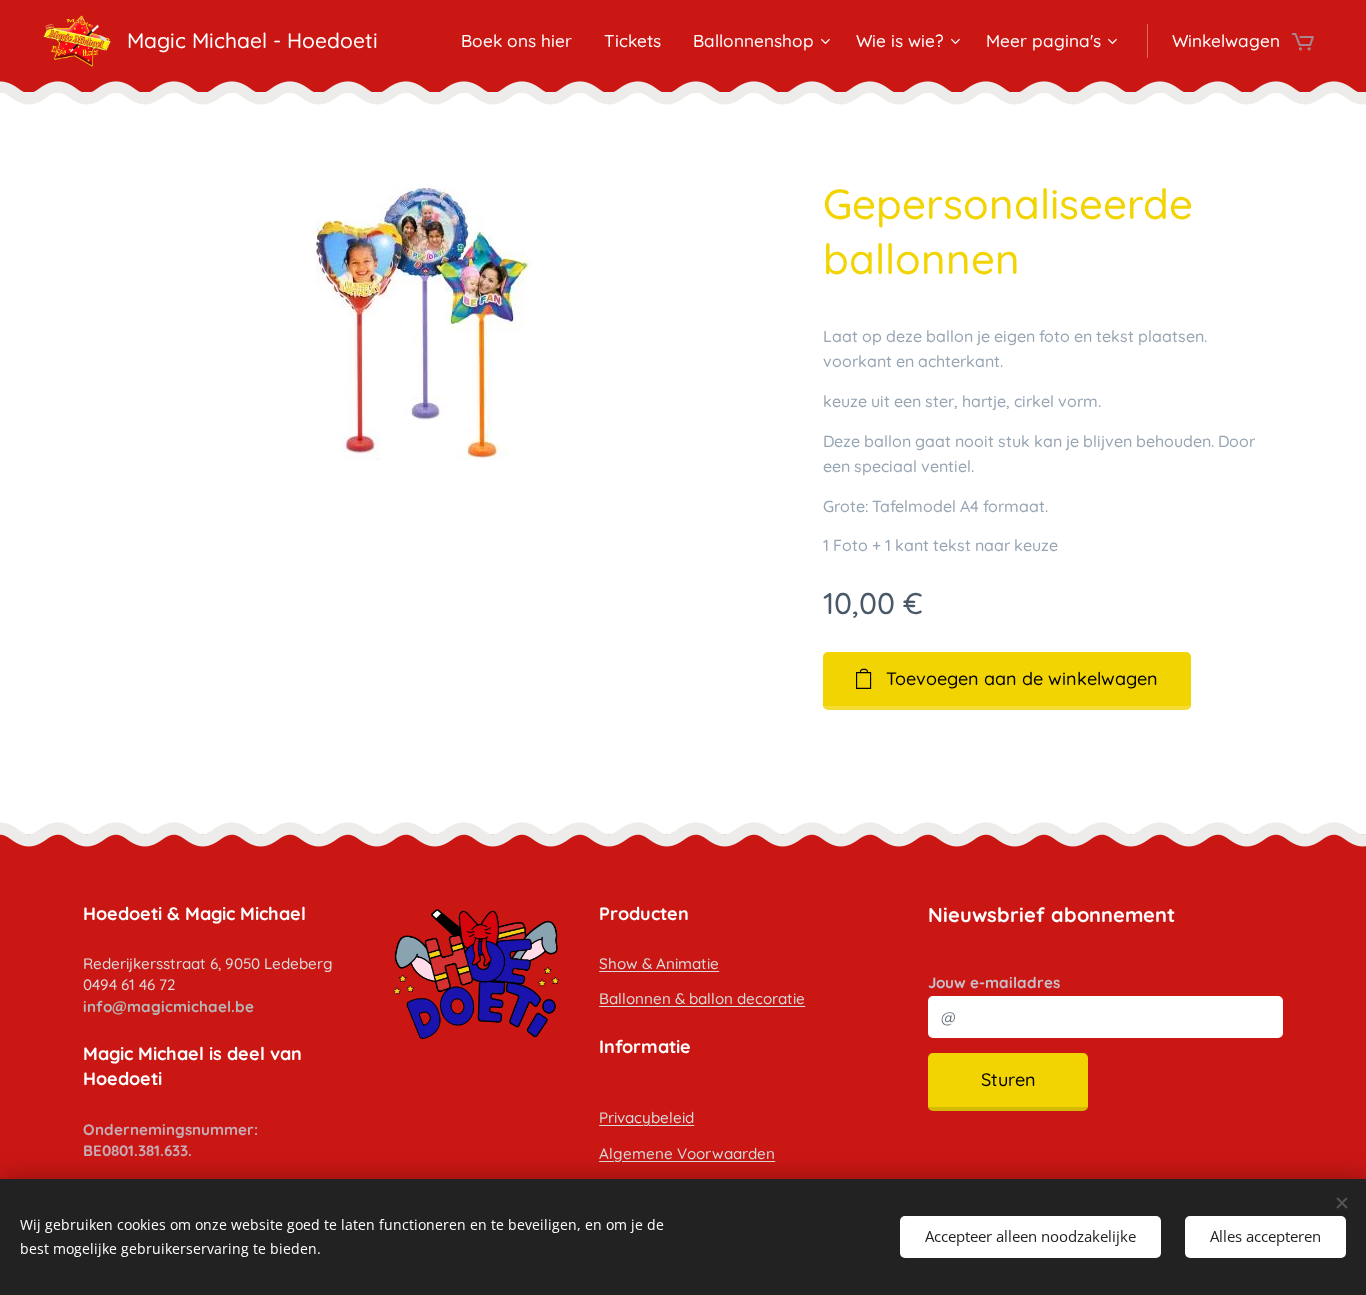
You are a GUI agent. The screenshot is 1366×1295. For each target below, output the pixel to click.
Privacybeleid (646, 1117)
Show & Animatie (659, 963)
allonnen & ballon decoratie (707, 998)
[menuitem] (522, 41)
